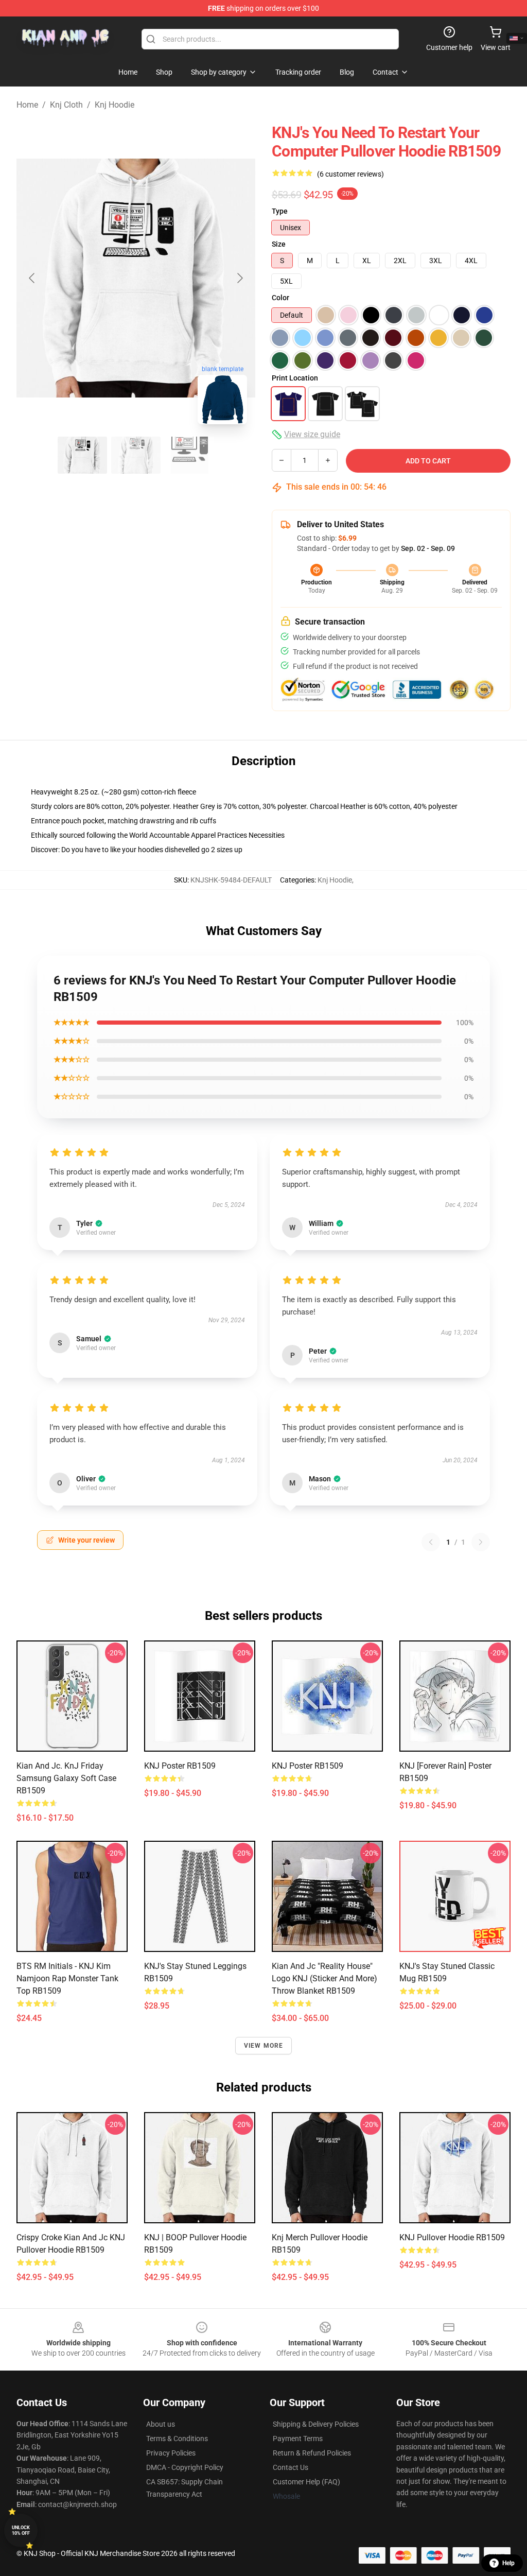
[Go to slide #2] (136, 455)
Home (27, 105)
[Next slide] (239, 278)
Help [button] (508, 2563)
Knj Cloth (66, 105)
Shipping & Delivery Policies (316, 2424)
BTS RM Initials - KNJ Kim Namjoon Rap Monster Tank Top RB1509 (67, 1978)
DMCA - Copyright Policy (185, 2467)
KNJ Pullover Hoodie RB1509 (452, 2237)
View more (264, 2046)
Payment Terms (298, 2439)
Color (280, 298)
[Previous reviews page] (431, 1542)
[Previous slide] (32, 278)
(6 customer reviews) (350, 174)
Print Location (295, 378)
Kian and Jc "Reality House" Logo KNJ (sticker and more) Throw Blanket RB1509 (324, 1978)
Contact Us (291, 2467)
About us (161, 2424)
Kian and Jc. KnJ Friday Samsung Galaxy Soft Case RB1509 (66, 1778)
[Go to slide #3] (189, 455)
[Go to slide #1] (82, 455)
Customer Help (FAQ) (306, 2482)
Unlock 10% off (21, 2530)
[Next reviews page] (481, 1542)
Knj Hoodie (115, 105)
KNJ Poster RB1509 (180, 1766)
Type (280, 211)
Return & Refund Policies (312, 2453)
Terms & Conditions (177, 2439)
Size (279, 244)
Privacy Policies (171, 2453)
